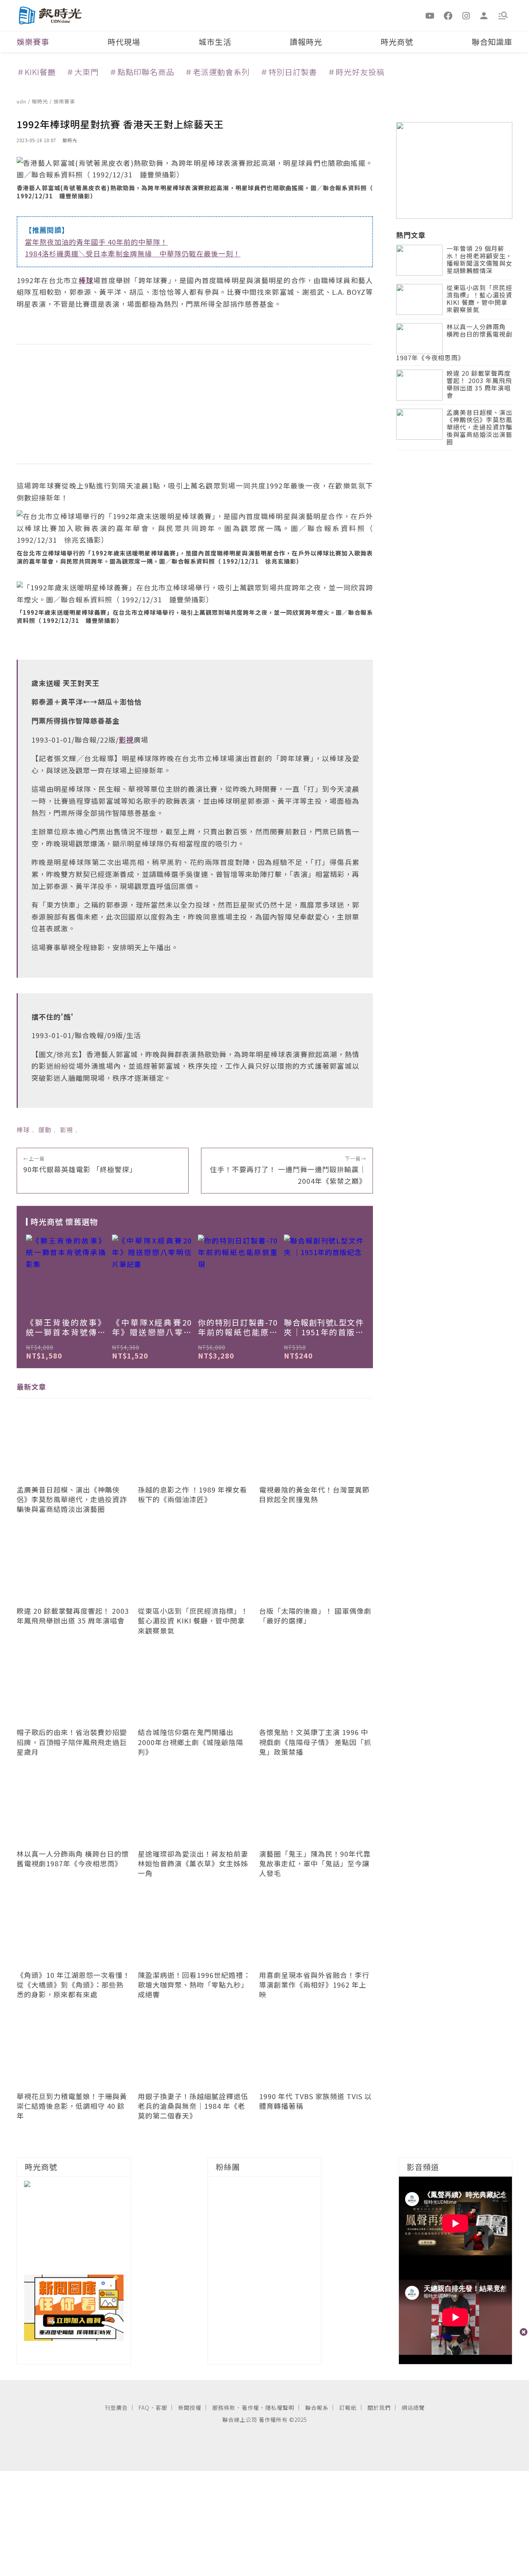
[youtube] (430, 15)
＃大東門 (82, 72)
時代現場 (124, 42)
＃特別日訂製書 (289, 72)
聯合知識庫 (492, 42)
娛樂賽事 (33, 42)
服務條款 (224, 2407)
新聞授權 (190, 2407)
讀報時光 (306, 42)
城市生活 (215, 42)
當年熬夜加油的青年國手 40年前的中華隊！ (96, 242)
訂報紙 (348, 2407)
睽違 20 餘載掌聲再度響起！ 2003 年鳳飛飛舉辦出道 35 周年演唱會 (479, 385)
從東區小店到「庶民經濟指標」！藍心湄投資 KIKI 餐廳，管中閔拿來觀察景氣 (479, 299)
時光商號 (397, 42)
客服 (161, 2407)
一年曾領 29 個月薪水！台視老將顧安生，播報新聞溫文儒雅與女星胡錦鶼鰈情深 (479, 260)
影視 (67, 1130)
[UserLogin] (484, 15)
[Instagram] (466, 15)
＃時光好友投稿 (356, 72)
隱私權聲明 (280, 2407)
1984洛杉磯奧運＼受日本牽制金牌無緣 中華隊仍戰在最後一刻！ (133, 253)
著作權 (250, 2407)
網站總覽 (413, 2407)
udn (22, 101)
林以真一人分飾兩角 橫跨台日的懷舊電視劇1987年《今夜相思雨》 (454, 343)
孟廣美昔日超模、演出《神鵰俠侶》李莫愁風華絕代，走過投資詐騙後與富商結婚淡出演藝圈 (479, 428)
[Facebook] (448, 15)
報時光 (41, 101)
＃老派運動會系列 (217, 72)
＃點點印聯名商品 (142, 72)
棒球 (23, 1130)
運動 (45, 1130)
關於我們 (379, 2407)
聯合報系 (317, 2407)
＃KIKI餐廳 (36, 72)
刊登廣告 (116, 2407)
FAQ (144, 2407)
